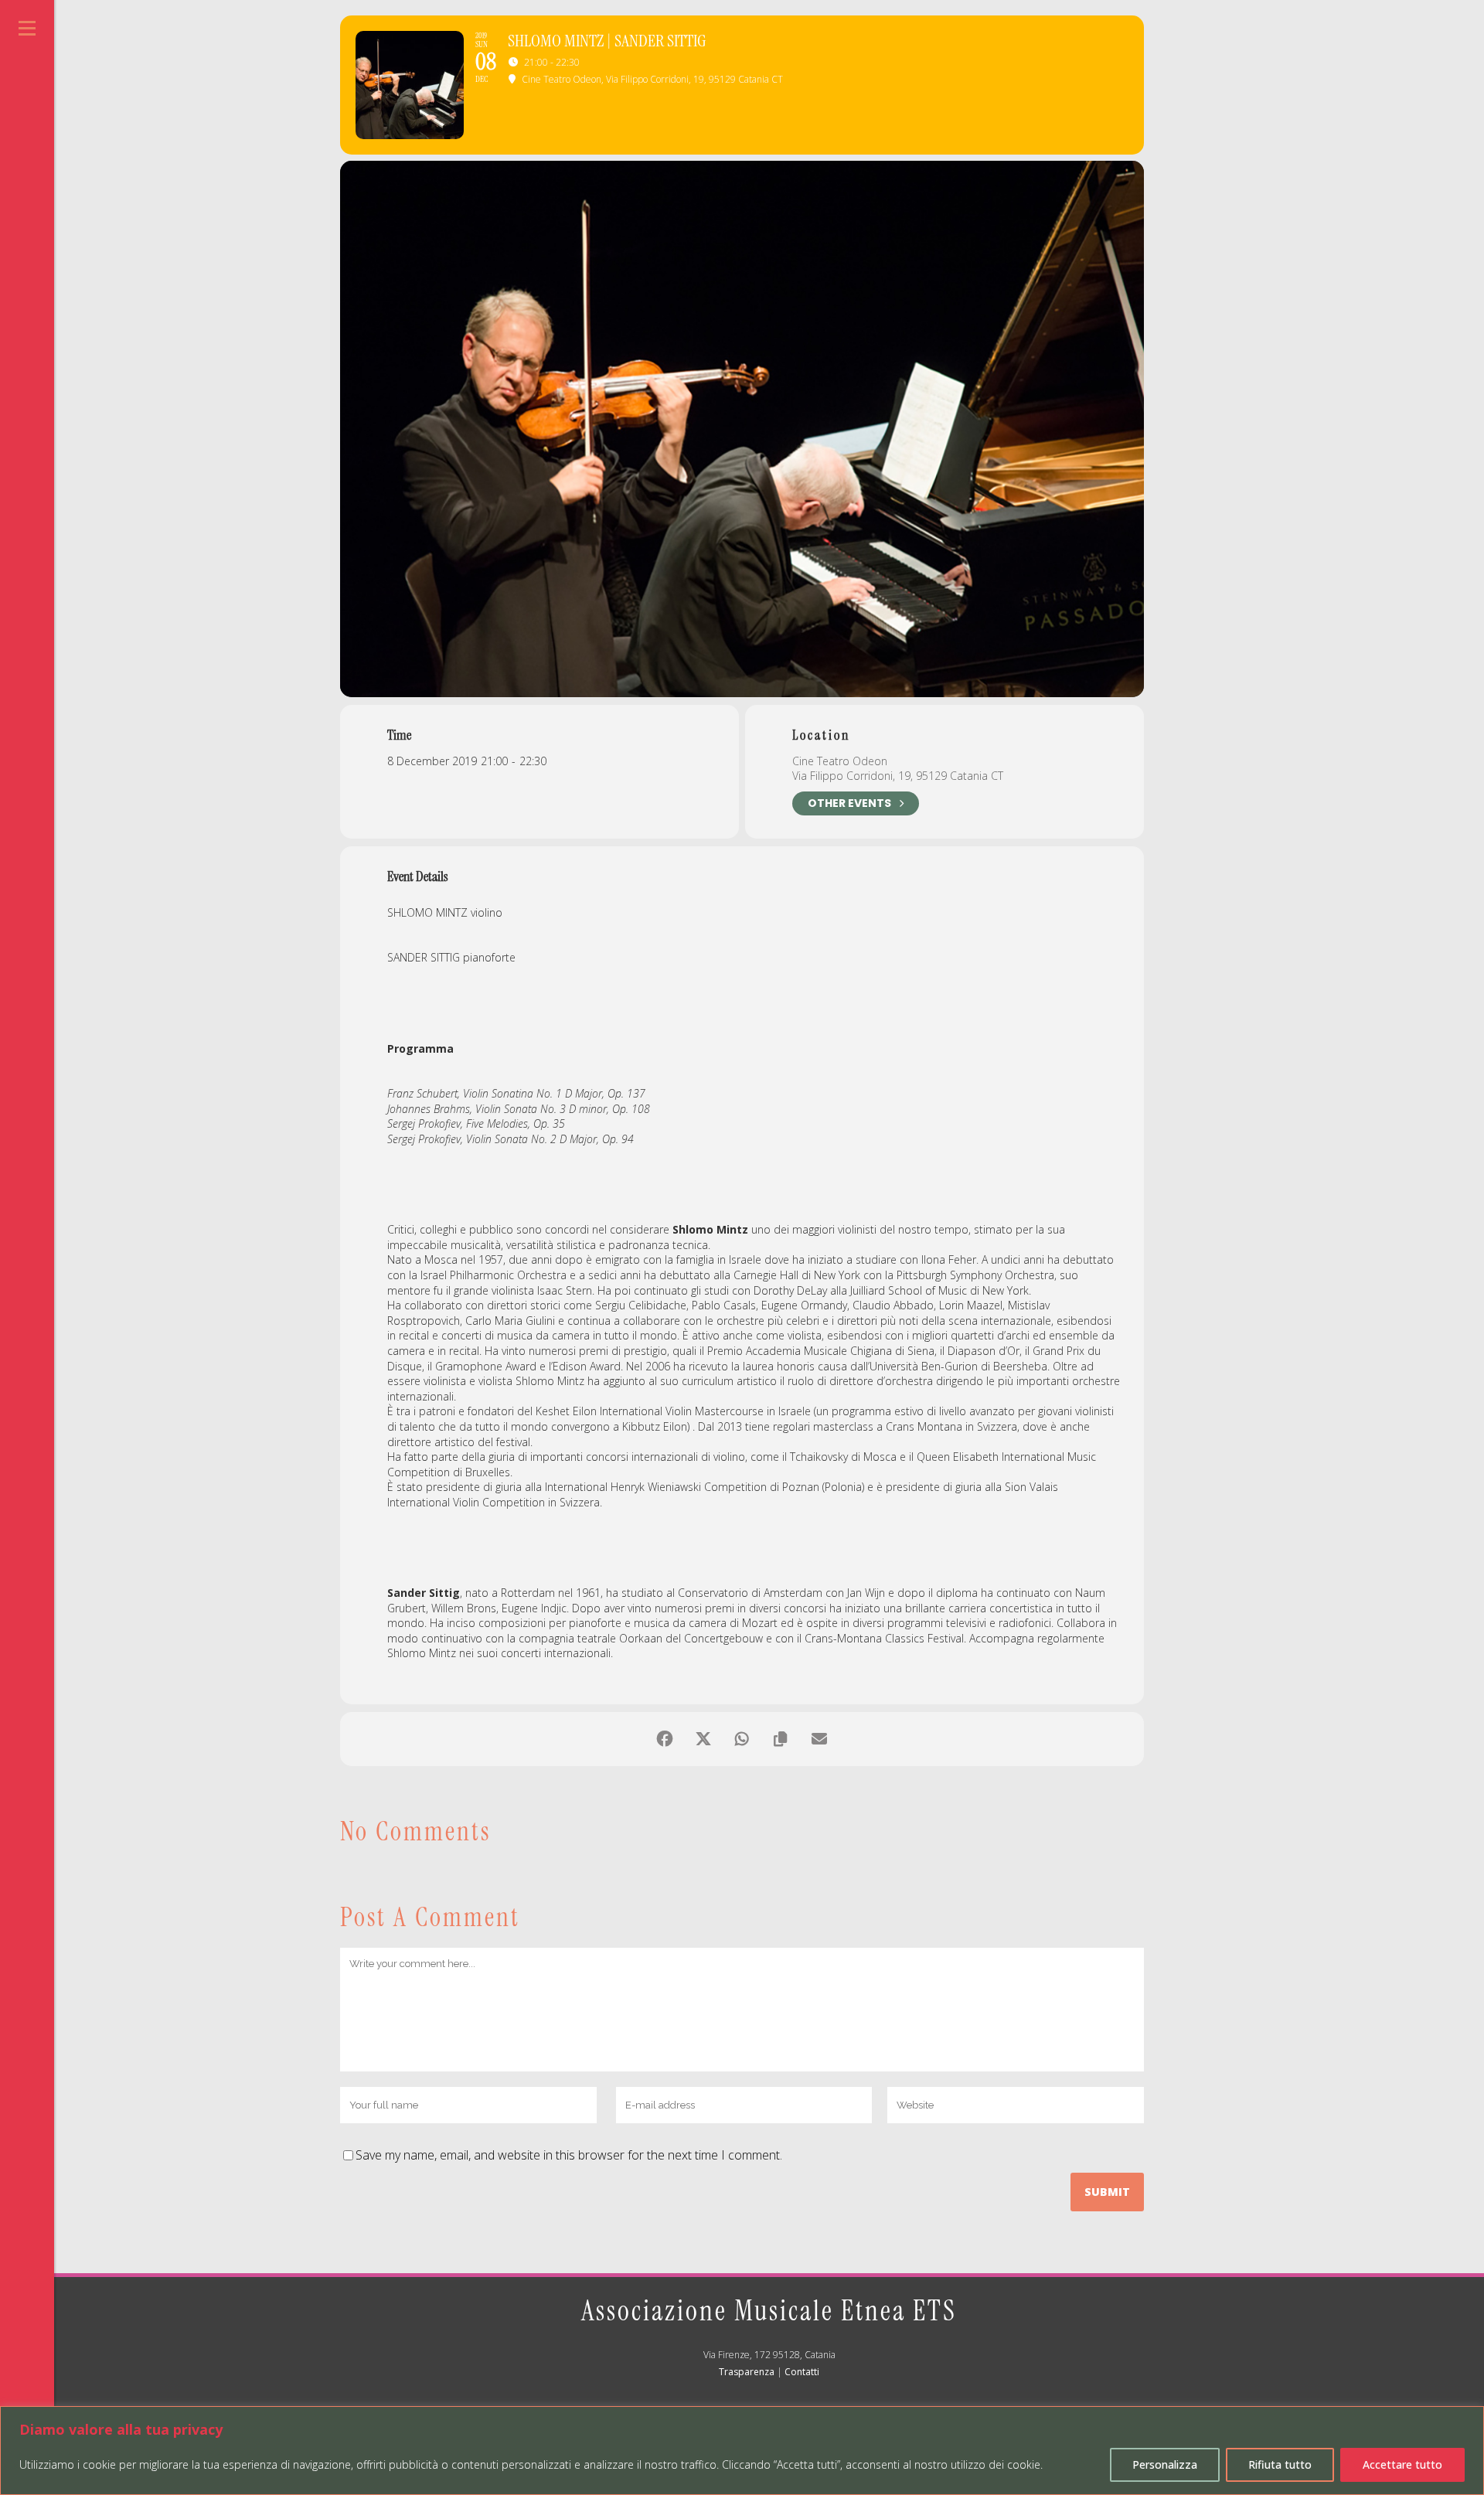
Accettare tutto (1402, 2464)
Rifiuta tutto (1280, 2464)
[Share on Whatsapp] (742, 1739)
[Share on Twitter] (703, 1739)
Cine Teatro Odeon (840, 761)
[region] (742, 2451)
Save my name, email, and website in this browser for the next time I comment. (569, 2155)
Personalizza (1165, 2464)
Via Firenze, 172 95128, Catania (769, 2355)
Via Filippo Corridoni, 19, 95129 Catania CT (898, 776)
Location (821, 735)
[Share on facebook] (665, 1739)
